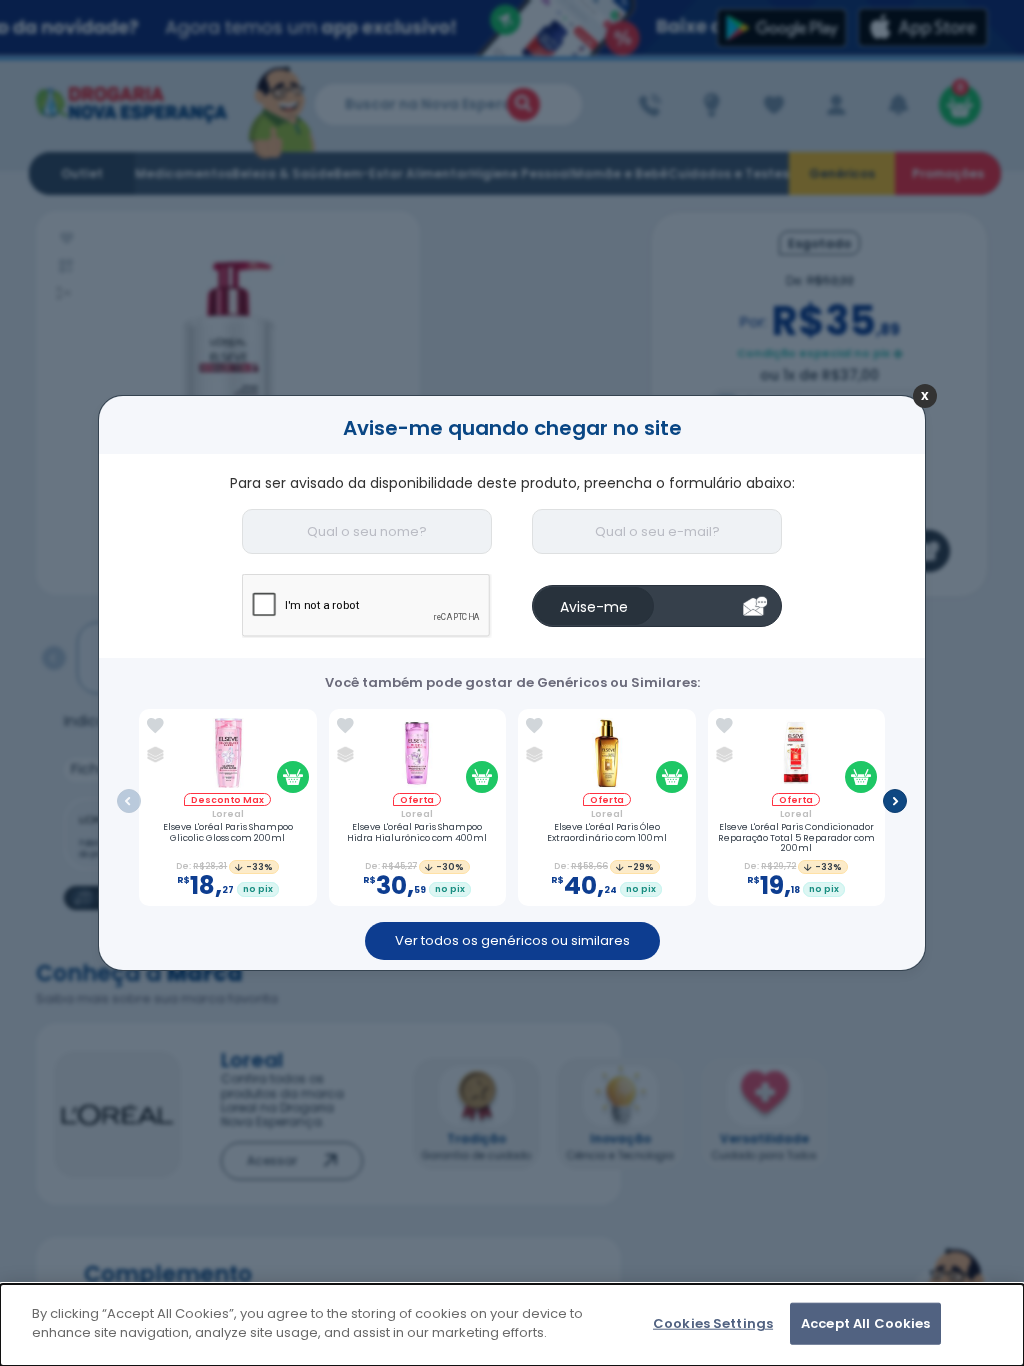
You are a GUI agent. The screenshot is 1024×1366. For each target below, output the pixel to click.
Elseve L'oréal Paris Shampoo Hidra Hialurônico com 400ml (417, 833)
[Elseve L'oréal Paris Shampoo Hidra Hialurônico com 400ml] (417, 755)
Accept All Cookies (865, 1323)
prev (129, 801)
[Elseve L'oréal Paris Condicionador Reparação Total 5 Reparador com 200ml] (796, 755)
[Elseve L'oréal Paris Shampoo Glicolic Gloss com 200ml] (227, 755)
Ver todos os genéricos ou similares (512, 940)
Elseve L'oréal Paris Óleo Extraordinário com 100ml (607, 833)
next (895, 801)
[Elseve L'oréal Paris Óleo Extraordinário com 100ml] (606, 755)
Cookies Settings (713, 1323)
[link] (155, 726)
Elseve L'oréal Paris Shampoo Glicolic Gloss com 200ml (228, 833)
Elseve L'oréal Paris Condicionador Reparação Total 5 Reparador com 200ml (796, 838)
